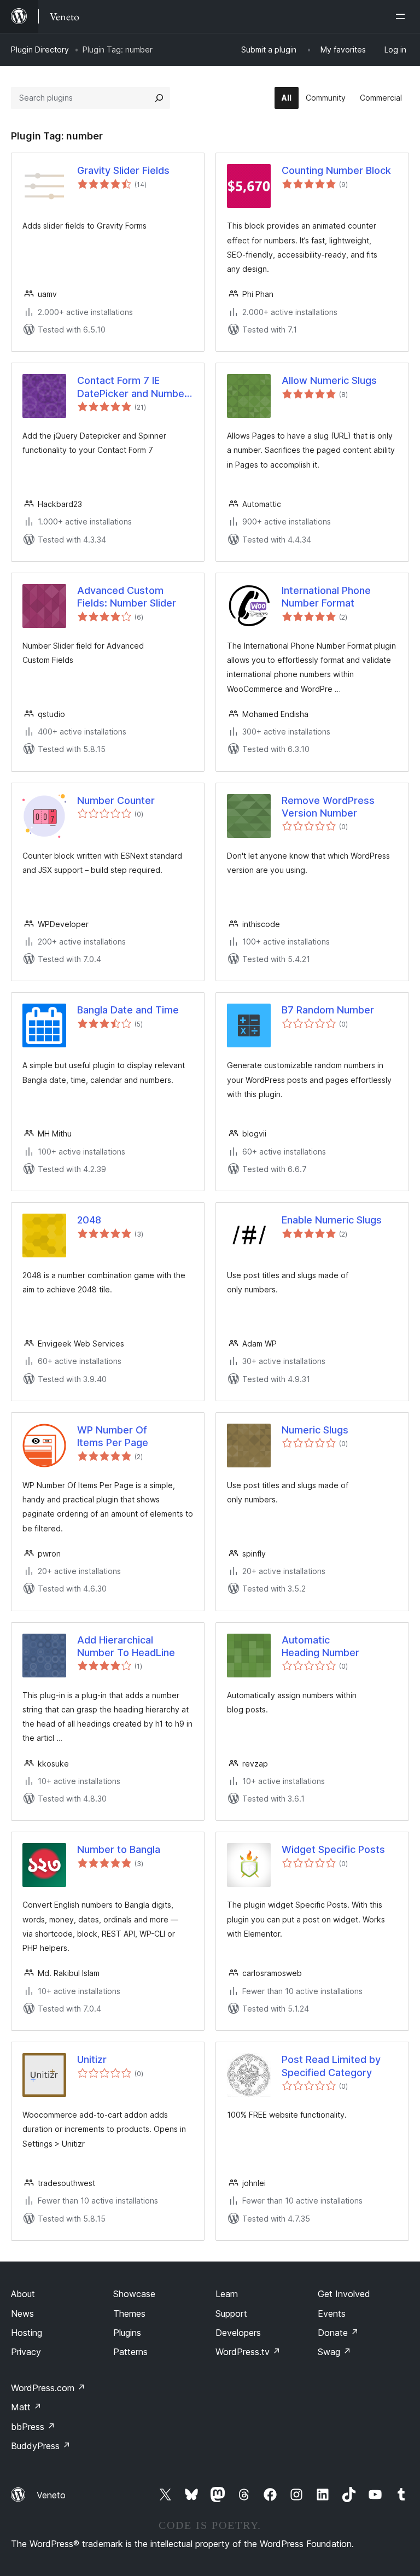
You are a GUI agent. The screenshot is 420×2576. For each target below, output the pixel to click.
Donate (338, 2333)
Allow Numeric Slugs (329, 380)
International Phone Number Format (326, 597)
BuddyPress (41, 2446)
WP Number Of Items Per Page (113, 1436)
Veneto (51, 2495)
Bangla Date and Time (128, 1010)
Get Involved (344, 2294)
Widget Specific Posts (333, 1849)
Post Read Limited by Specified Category (331, 2066)
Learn (227, 2294)
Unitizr (92, 2059)
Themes (129, 2313)
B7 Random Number (328, 1010)
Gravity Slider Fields (123, 170)
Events (332, 2313)
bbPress (33, 2427)
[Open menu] (402, 16)
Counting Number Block (336, 170)
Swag (334, 2352)
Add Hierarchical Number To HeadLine (126, 1646)
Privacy (26, 2352)
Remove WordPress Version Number (328, 807)
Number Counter (116, 800)
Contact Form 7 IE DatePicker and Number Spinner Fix (133, 387)
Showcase (134, 2294)
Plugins (127, 2333)
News (22, 2313)
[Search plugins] (159, 98)
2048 (89, 1220)
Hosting (27, 2333)
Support (231, 2313)
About (23, 2294)
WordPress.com (48, 2388)
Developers (238, 2333)
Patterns (130, 2352)
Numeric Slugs (315, 1430)
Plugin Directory (40, 49)
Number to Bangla (119, 1849)
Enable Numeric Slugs (332, 1220)
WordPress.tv (248, 2352)
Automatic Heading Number (320, 1646)
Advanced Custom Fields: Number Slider (127, 597)
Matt (26, 2407)
